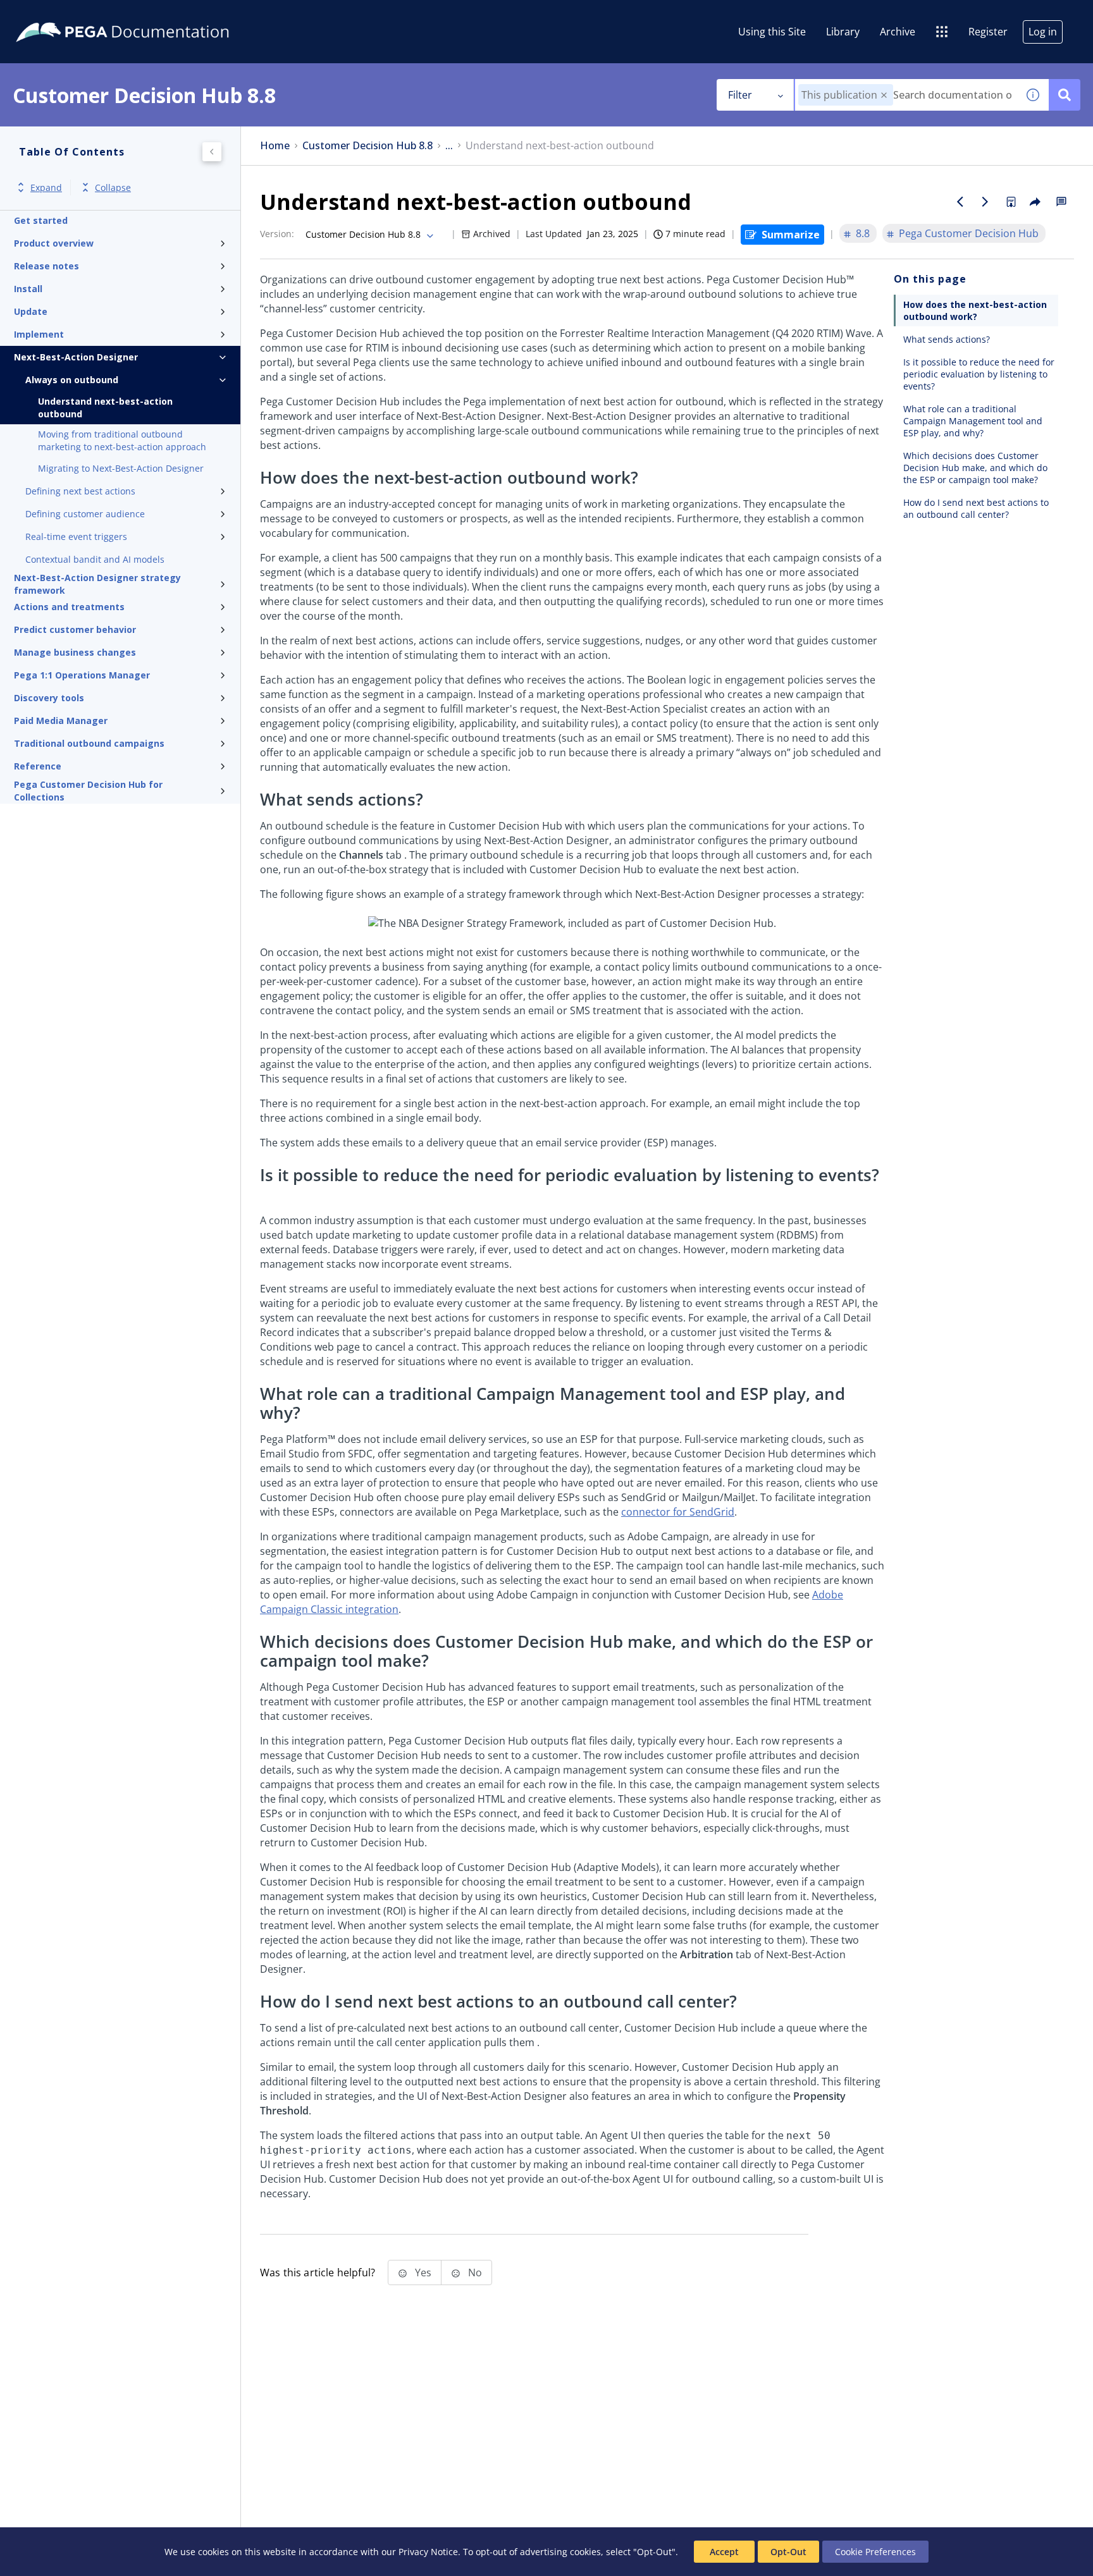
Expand (46, 187)
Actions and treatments (69, 607)
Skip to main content (56, 15)
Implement (39, 334)
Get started (41, 220)
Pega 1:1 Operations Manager (82, 675)
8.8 (863, 233)
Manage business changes (75, 652)
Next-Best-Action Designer (76, 357)
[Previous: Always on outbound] (960, 202)
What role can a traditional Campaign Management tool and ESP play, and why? (973, 421)
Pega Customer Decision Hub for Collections (88, 791)
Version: (277, 234)
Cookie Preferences (875, 2552)
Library (843, 32)
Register (988, 32)
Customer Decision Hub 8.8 (367, 146)
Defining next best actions (80, 491)
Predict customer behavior (75, 629)
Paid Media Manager (61, 721)
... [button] (449, 146)
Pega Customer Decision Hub (969, 233)
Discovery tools (49, 698)
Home (275, 146)
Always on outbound (72, 380)
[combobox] (906, 95)
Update (31, 311)
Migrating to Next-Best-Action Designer (121, 468)
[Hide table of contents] (212, 152)
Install (28, 289)
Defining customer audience (85, 514)
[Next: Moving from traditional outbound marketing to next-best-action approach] (985, 202)
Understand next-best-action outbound (105, 408)
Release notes (46, 266)
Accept (724, 2552)
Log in (1043, 32)
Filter (740, 95)
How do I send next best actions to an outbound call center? (976, 508)
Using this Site (772, 32)
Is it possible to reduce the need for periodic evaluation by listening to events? (979, 374)
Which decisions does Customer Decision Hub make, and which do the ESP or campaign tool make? (975, 468)
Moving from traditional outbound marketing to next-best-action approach (122, 440)
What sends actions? (947, 339)
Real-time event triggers (76, 537)
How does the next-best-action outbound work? (975, 310)
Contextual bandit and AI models (95, 559)
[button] (884, 95)
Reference (38, 766)
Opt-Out (788, 2552)
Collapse (113, 187)
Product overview (54, 243)
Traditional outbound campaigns (89, 743)
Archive (898, 32)
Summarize (791, 235)
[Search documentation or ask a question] (1065, 95)
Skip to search (153, 15)
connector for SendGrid (678, 1512)
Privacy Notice (428, 2552)
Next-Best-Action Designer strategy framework (97, 584)
